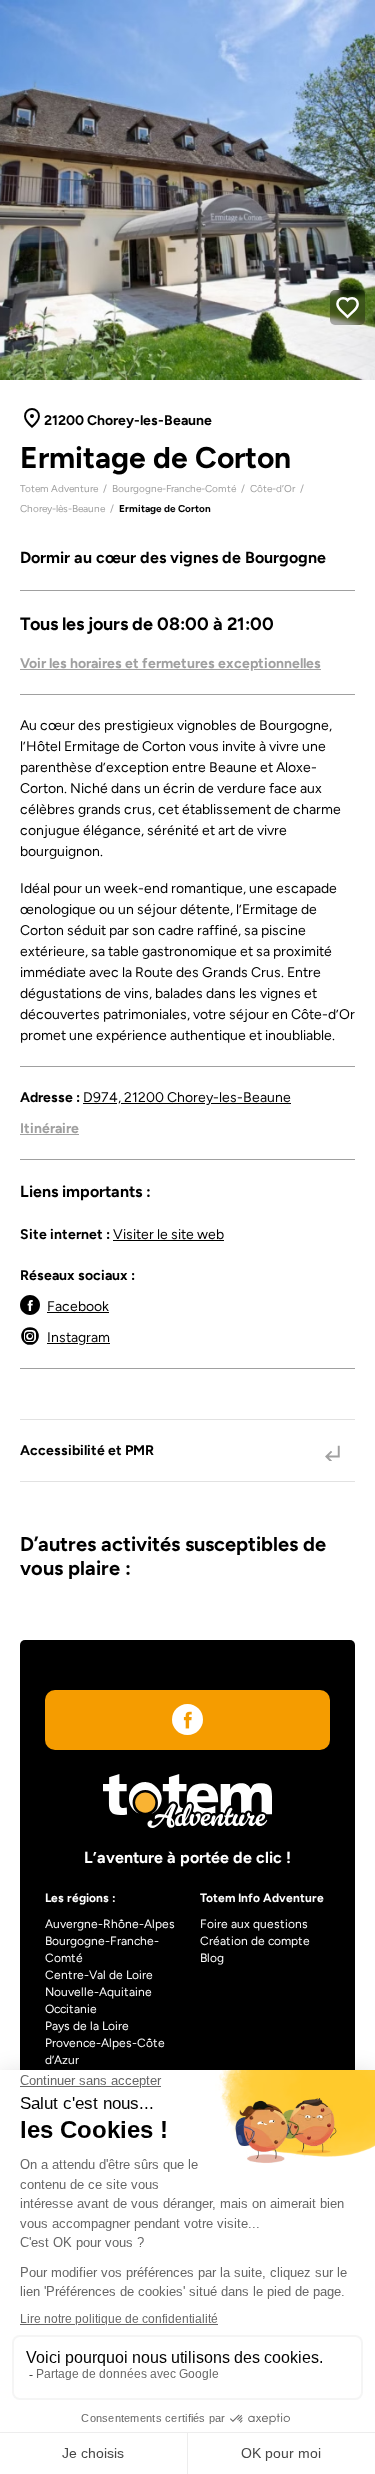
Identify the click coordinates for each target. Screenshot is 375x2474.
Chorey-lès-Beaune (62, 508)
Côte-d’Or (272, 488)
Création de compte (255, 1941)
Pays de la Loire (87, 2026)
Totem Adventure (59, 488)
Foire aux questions (254, 1924)
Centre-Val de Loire (99, 1975)
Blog (212, 1958)
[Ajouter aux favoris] (347, 307)
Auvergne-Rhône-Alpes (110, 1924)
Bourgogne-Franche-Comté (174, 488)
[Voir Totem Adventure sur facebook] (187, 1723)
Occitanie (71, 2009)
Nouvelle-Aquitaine (98, 1992)
